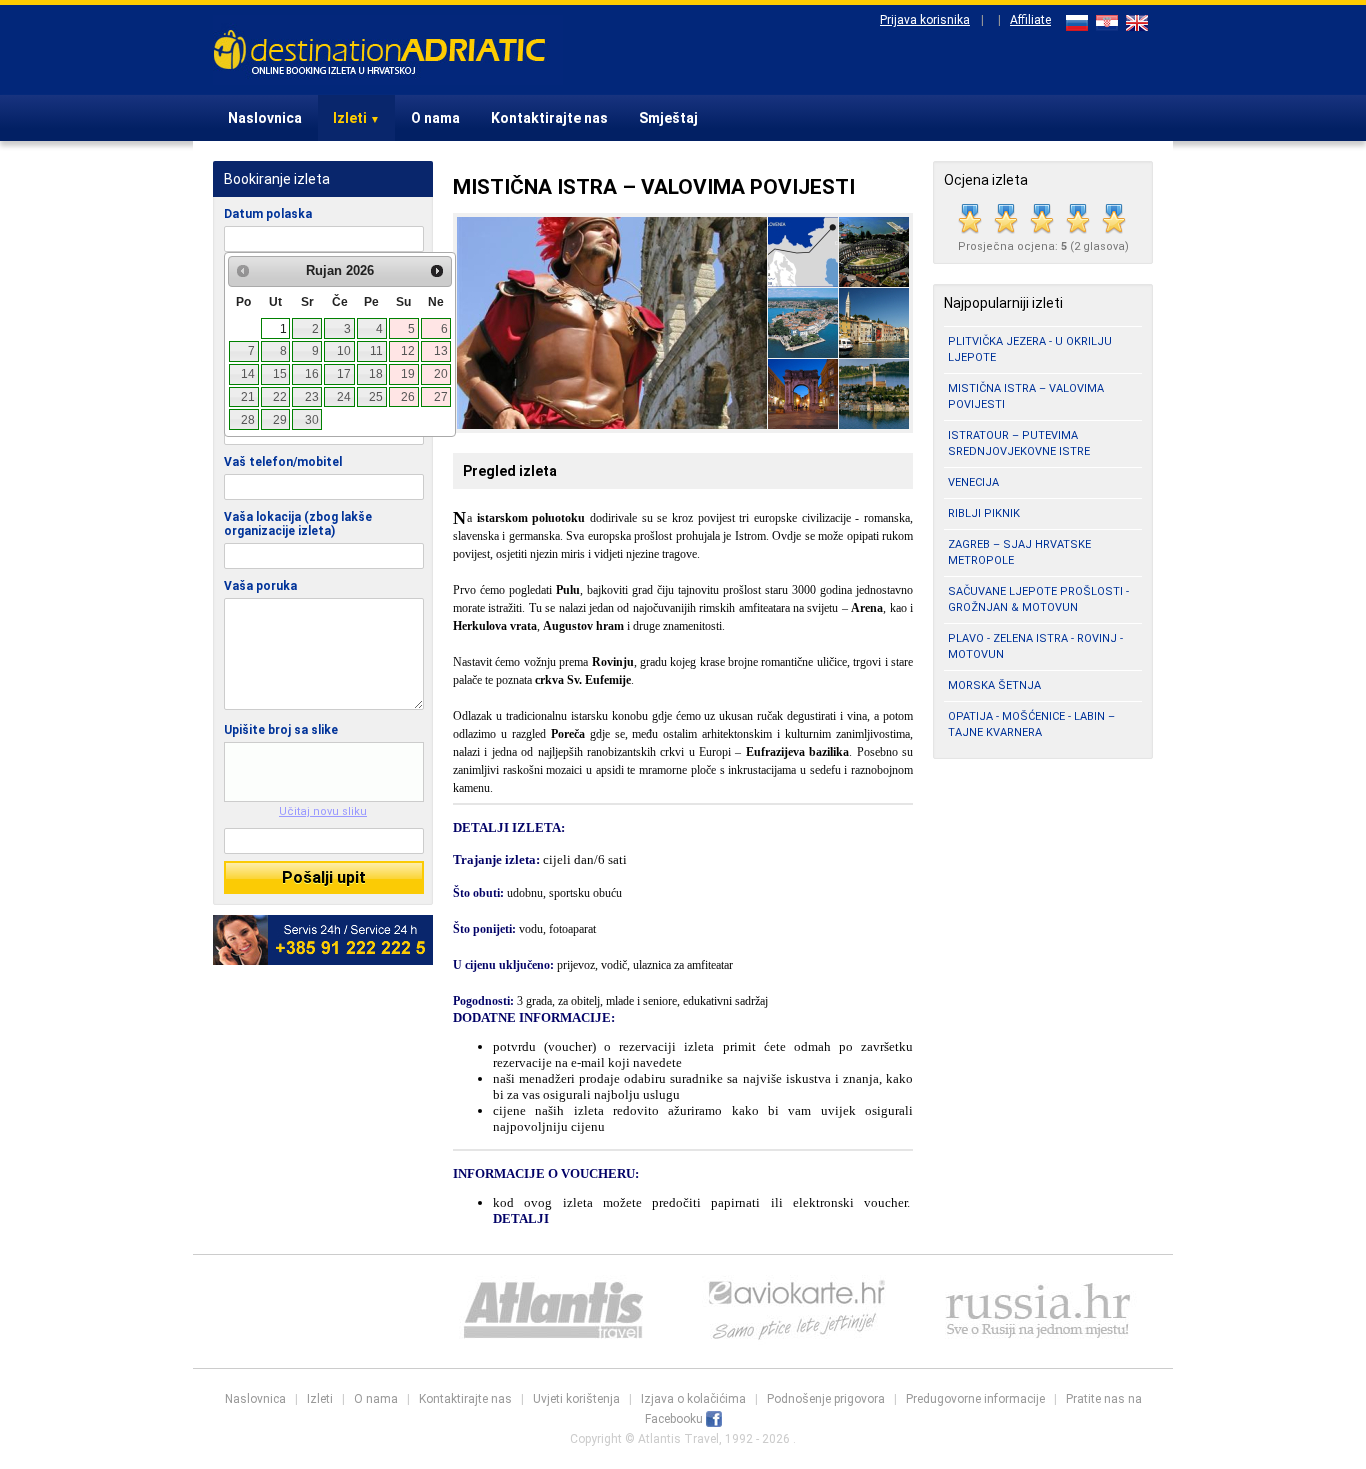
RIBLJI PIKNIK (984, 513)
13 (441, 351)
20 (441, 374)
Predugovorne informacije (975, 1399)
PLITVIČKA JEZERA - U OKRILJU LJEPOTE (1030, 349)
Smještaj (668, 118)
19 (408, 374)
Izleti (356, 118)
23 (312, 397)
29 (280, 420)
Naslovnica (265, 118)
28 (248, 420)
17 (344, 374)
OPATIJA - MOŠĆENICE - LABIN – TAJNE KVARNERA (1031, 724)
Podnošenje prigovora (826, 1399)
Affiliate (1030, 20)
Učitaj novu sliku (323, 811)
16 (312, 374)
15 (280, 374)
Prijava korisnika (925, 20)
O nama (435, 118)
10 (344, 351)
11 (376, 351)
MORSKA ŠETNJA (994, 685)
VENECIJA (973, 482)
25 (376, 397)
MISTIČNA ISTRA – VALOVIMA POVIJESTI (1026, 396)
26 (408, 397)
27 (441, 397)
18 (376, 374)
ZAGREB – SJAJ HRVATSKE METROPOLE (1019, 552)
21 (248, 397)
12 (408, 351)
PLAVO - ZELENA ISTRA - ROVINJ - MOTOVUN (1035, 646)
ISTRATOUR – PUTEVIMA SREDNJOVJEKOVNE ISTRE (1019, 443)
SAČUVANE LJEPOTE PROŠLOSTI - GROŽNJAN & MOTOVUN (1038, 599)
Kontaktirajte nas (549, 118)
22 (280, 397)
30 (312, 420)
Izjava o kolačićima (693, 1399)
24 (344, 397)
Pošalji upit (324, 877)
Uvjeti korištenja (576, 1399)
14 (248, 374)
